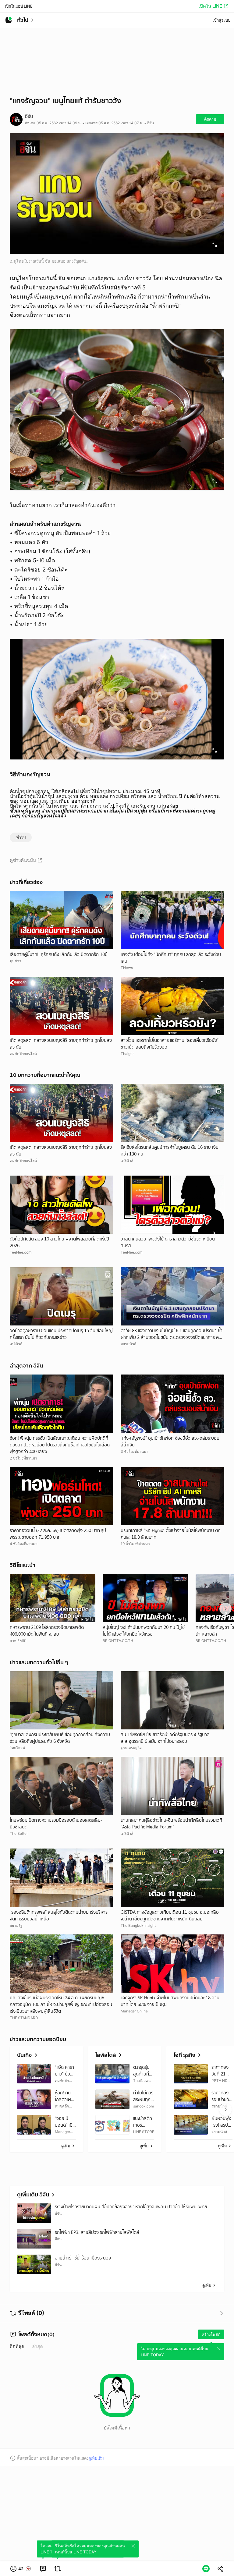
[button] (21, 2569)
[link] (43, 2569)
